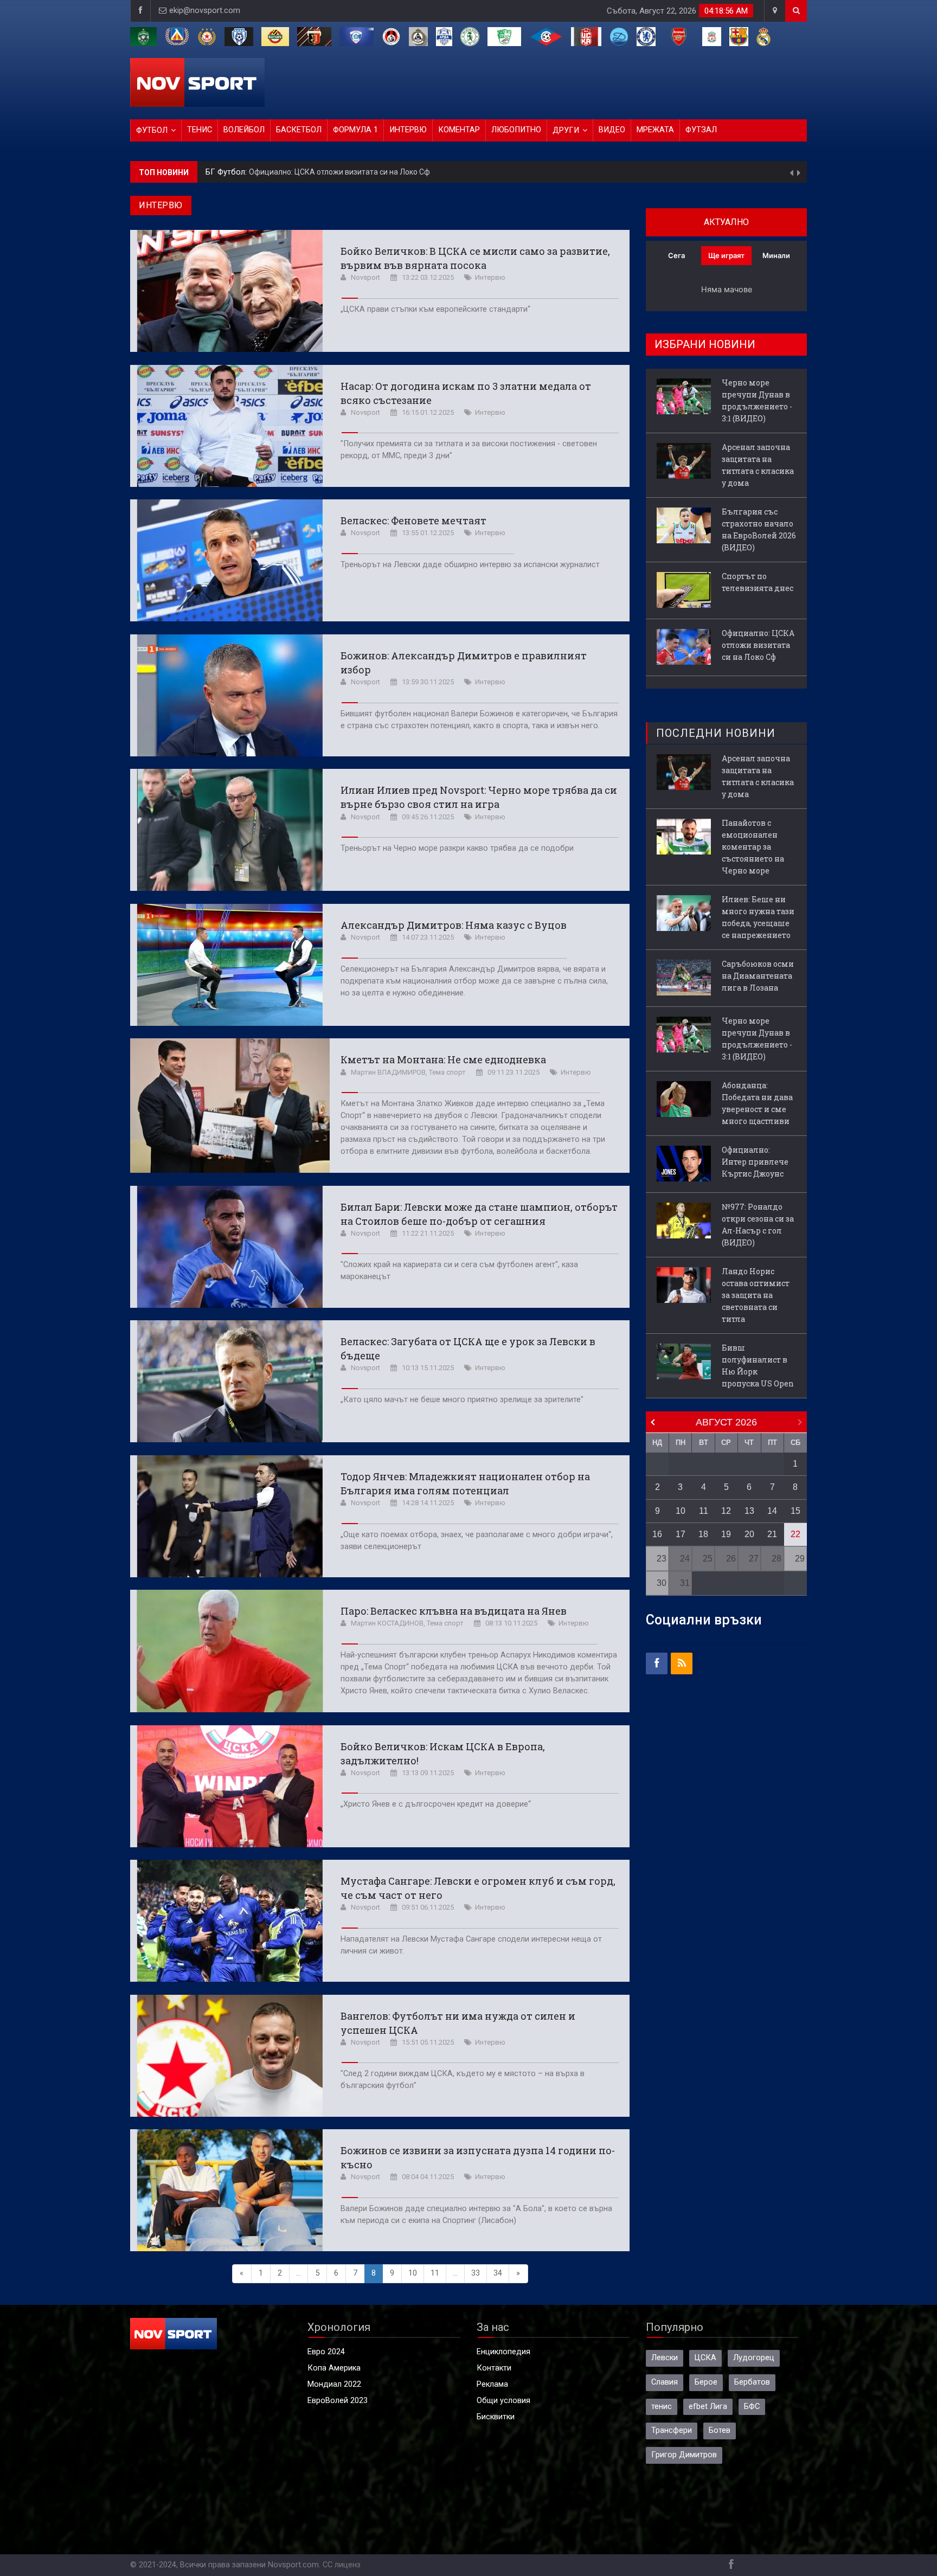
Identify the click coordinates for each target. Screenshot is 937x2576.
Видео (612, 130)
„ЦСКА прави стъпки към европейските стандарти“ (435, 309)
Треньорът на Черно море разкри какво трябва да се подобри (457, 848)
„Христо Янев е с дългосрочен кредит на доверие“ (436, 1804)
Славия (665, 2382)
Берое (706, 2382)
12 (726, 1511)
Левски (665, 2358)
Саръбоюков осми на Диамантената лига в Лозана (758, 976)
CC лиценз (342, 2565)
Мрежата (655, 130)
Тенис (200, 130)
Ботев (720, 2430)
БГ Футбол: (227, 172)
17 (681, 1534)
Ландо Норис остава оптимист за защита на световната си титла (756, 1295)
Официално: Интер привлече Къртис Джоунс (755, 1162)
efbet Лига (708, 2407)
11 (435, 2273)
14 (772, 1511)
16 (657, 1534)
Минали (776, 255)
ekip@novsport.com (205, 11)
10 (413, 2273)
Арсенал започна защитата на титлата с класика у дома (758, 465)
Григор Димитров (684, 2455)
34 (498, 2273)
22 (795, 1534)
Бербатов (752, 2382)
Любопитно (516, 130)
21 (772, 1534)
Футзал (701, 130)
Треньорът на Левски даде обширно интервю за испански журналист (470, 565)
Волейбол (244, 130)
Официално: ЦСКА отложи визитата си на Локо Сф (758, 645)
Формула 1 (355, 130)
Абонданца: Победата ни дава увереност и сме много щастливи (757, 1103)
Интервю (408, 130)
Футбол (152, 130)
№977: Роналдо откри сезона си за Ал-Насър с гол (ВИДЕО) (758, 1225)
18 (703, 1534)
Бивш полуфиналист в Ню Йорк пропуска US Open (758, 1366)
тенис (662, 2407)
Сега (676, 255)
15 (795, 1511)
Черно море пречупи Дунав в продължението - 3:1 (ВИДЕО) (356, 172)
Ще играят (726, 255)
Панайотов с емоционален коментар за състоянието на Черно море (753, 847)
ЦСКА (705, 2358)
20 (749, 1534)
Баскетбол (299, 130)
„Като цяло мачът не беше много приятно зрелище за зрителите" (462, 1400)
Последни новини (716, 733)
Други (566, 130)
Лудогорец (754, 2358)
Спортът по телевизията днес (758, 582)
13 (749, 1511)
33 (476, 2273)
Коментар (459, 130)
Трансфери (672, 2430)
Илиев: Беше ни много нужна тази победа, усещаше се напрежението (758, 917)
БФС (752, 2407)
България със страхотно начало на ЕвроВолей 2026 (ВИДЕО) (759, 529)
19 (726, 1534)
